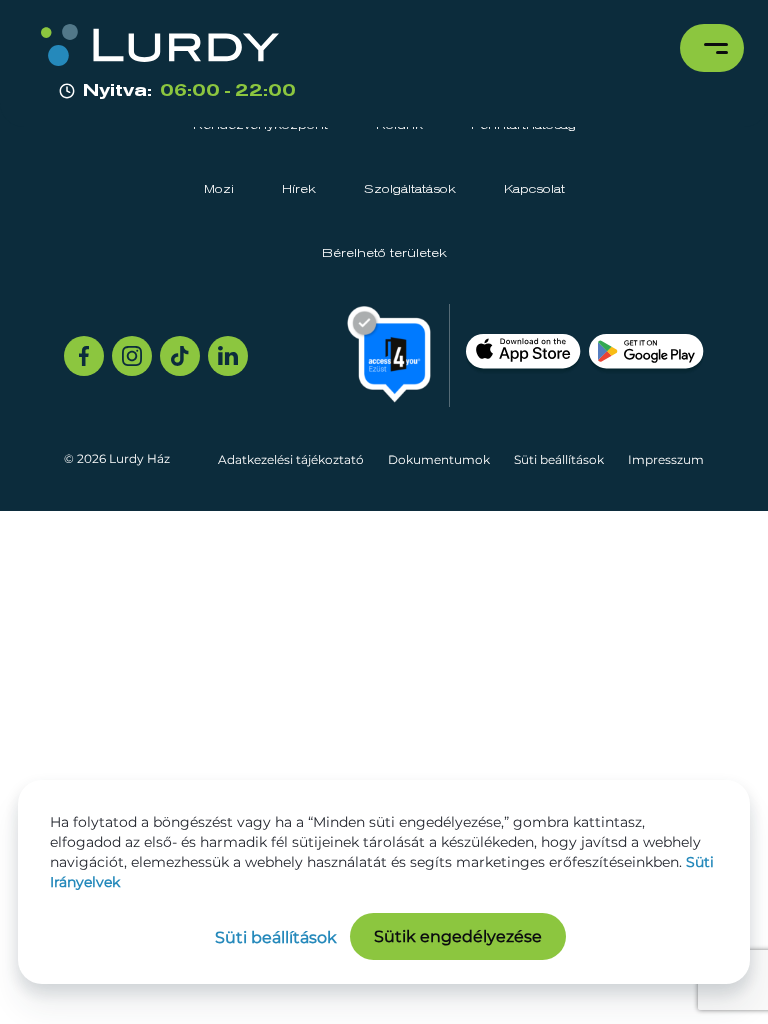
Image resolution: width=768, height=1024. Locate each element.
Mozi (219, 190)
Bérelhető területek (384, 254)
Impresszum (666, 459)
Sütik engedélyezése (458, 936)
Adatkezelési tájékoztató (291, 459)
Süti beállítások (559, 459)
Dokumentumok (439, 459)
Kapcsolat (534, 190)
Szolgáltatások (410, 190)
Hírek (299, 190)
